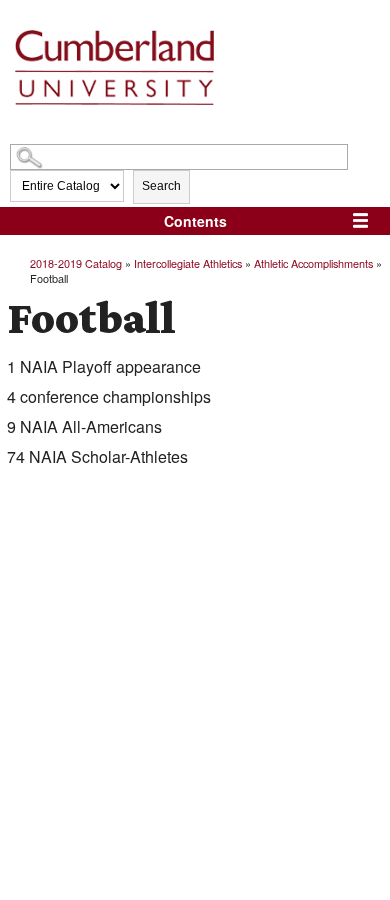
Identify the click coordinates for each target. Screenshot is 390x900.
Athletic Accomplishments (313, 263)
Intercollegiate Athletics (188, 263)
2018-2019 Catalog (76, 263)
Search (161, 186)
